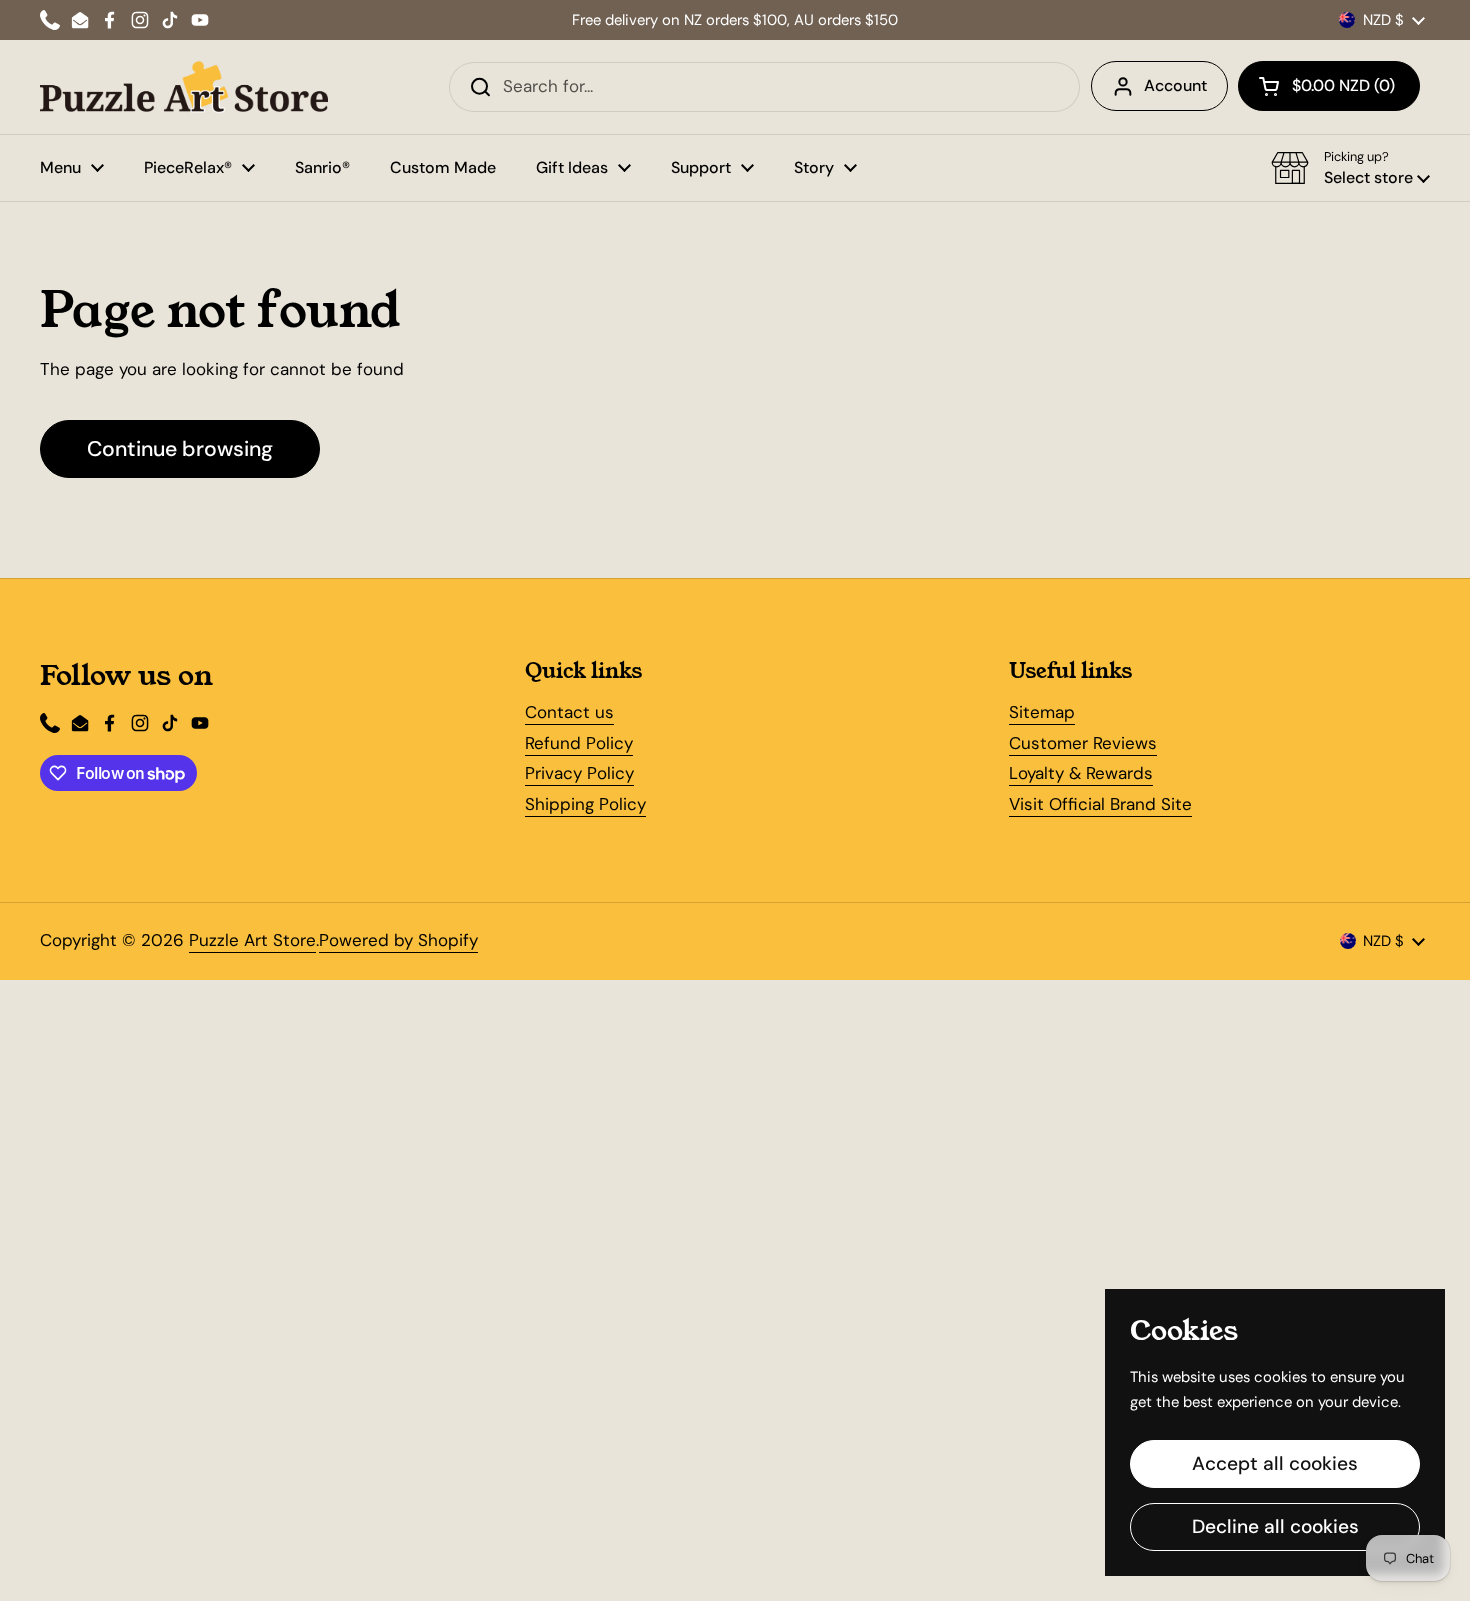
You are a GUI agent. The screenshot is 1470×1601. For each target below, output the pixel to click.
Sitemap (1042, 712)
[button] (1329, 86)
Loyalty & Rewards (1081, 773)
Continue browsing (180, 449)
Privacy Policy (579, 773)
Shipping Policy (585, 804)
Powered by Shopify (398, 940)
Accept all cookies (1275, 1463)
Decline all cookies (1275, 1526)
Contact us (569, 712)
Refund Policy (579, 743)
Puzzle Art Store (252, 940)
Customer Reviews (1083, 743)
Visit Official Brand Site (1100, 804)
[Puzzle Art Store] (184, 87)
